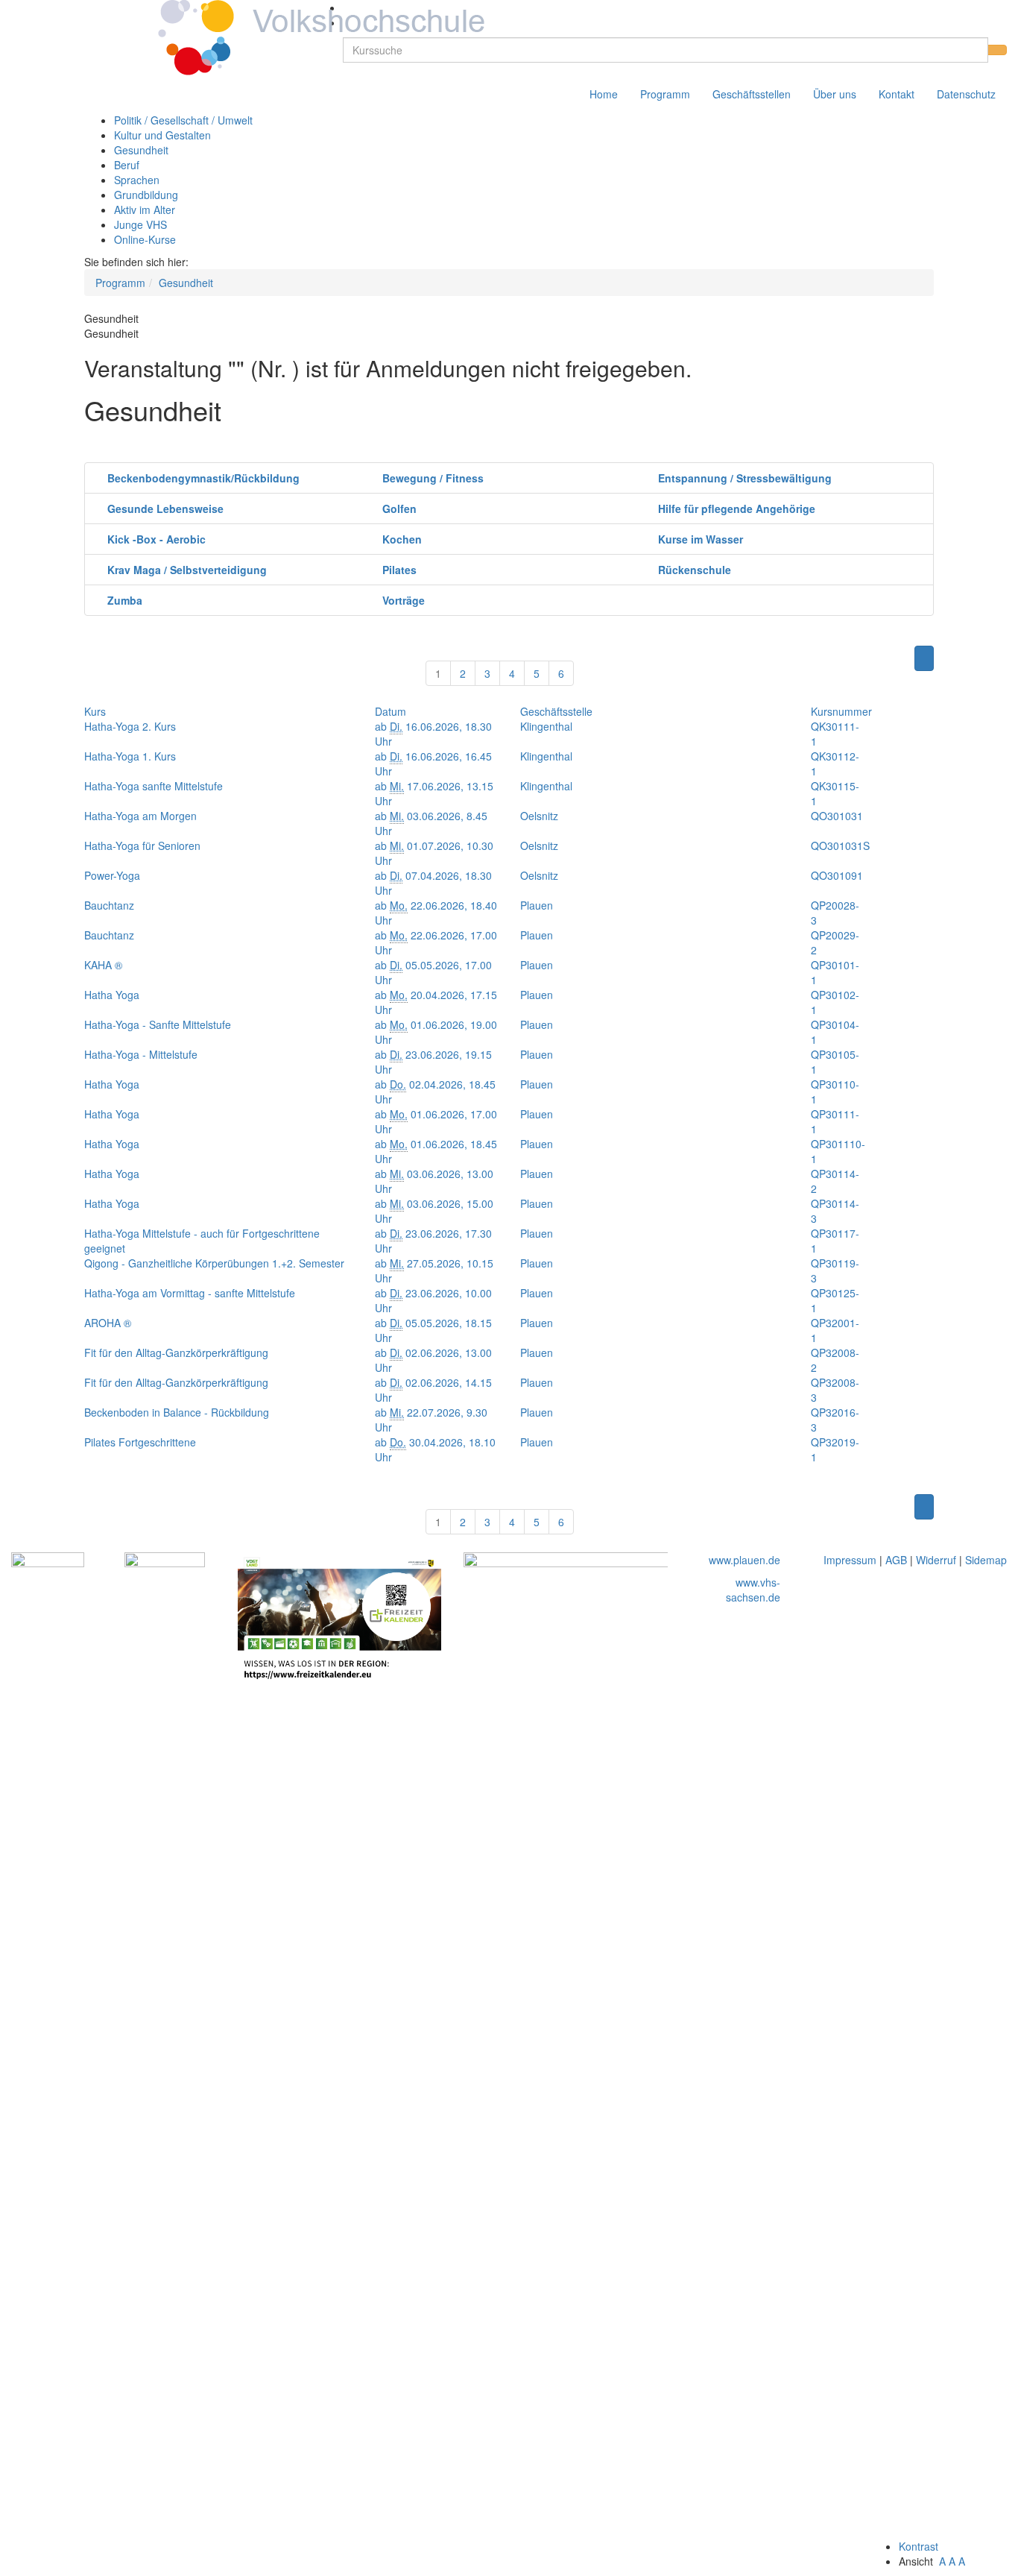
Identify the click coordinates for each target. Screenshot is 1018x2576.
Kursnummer (841, 711)
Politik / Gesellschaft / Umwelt (183, 120)
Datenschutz (966, 94)
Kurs (95, 711)
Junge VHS (140, 224)
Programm (665, 94)
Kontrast (921, 2546)
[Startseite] (253, 36)
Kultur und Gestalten (162, 135)
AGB (896, 1560)
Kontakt (897, 94)
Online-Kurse (145, 239)
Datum (391, 711)
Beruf (127, 165)
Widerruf (936, 1560)
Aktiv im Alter (145, 210)
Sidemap (986, 1560)
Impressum (850, 1560)
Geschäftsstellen (752, 94)
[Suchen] (997, 50)
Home (604, 94)
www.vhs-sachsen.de (753, 1590)
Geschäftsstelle (556, 711)
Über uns (835, 94)
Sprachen (137, 180)
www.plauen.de (744, 1560)
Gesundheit (141, 150)
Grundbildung (146, 195)
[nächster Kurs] (924, 658)
